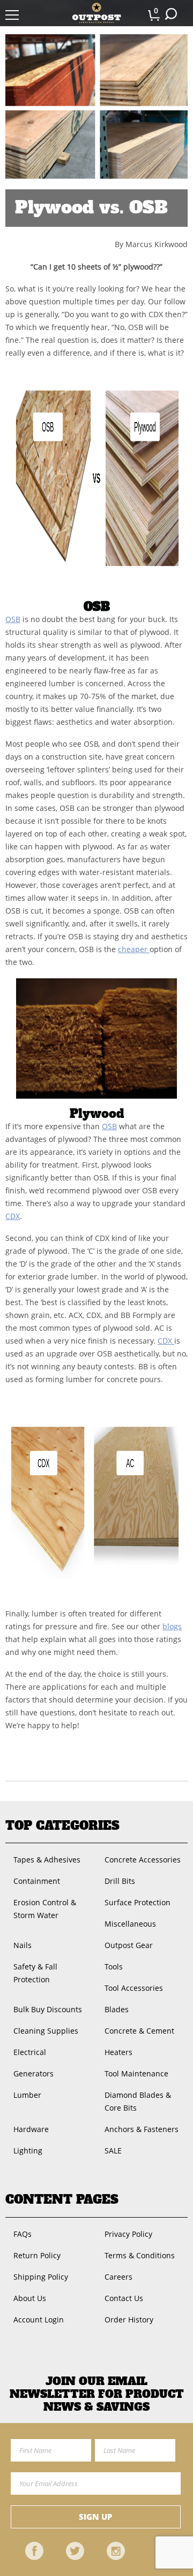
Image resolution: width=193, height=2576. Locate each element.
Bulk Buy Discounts (48, 2009)
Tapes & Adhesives (47, 1860)
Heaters (118, 2052)
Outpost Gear (129, 1945)
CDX (13, 1216)
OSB (13, 619)
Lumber (27, 2095)
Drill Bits (120, 1881)
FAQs (23, 2234)
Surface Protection (138, 1902)
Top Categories (62, 1826)
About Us (30, 2298)
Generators (34, 2073)
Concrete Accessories (143, 1860)
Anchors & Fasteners (142, 2129)
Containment (37, 1881)
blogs (172, 1626)
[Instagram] (116, 2551)
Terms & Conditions (140, 2255)
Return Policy (37, 2255)
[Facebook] (34, 2551)
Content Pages (62, 2199)
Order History (129, 2320)
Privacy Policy (128, 2234)
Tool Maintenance (136, 2073)
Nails (23, 1945)
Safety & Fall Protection (35, 1973)
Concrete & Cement (139, 2031)
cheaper (134, 949)
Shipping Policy (41, 2277)
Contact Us (124, 2298)
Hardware (31, 2129)
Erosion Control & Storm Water (45, 1909)
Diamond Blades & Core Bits (138, 2101)
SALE (113, 2150)
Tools (114, 1966)
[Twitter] (75, 2551)
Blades (117, 2009)
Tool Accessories (134, 1988)
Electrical (30, 2052)
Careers (118, 2277)
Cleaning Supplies (46, 2031)
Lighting (28, 2150)
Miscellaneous (130, 1924)
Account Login (39, 2320)
